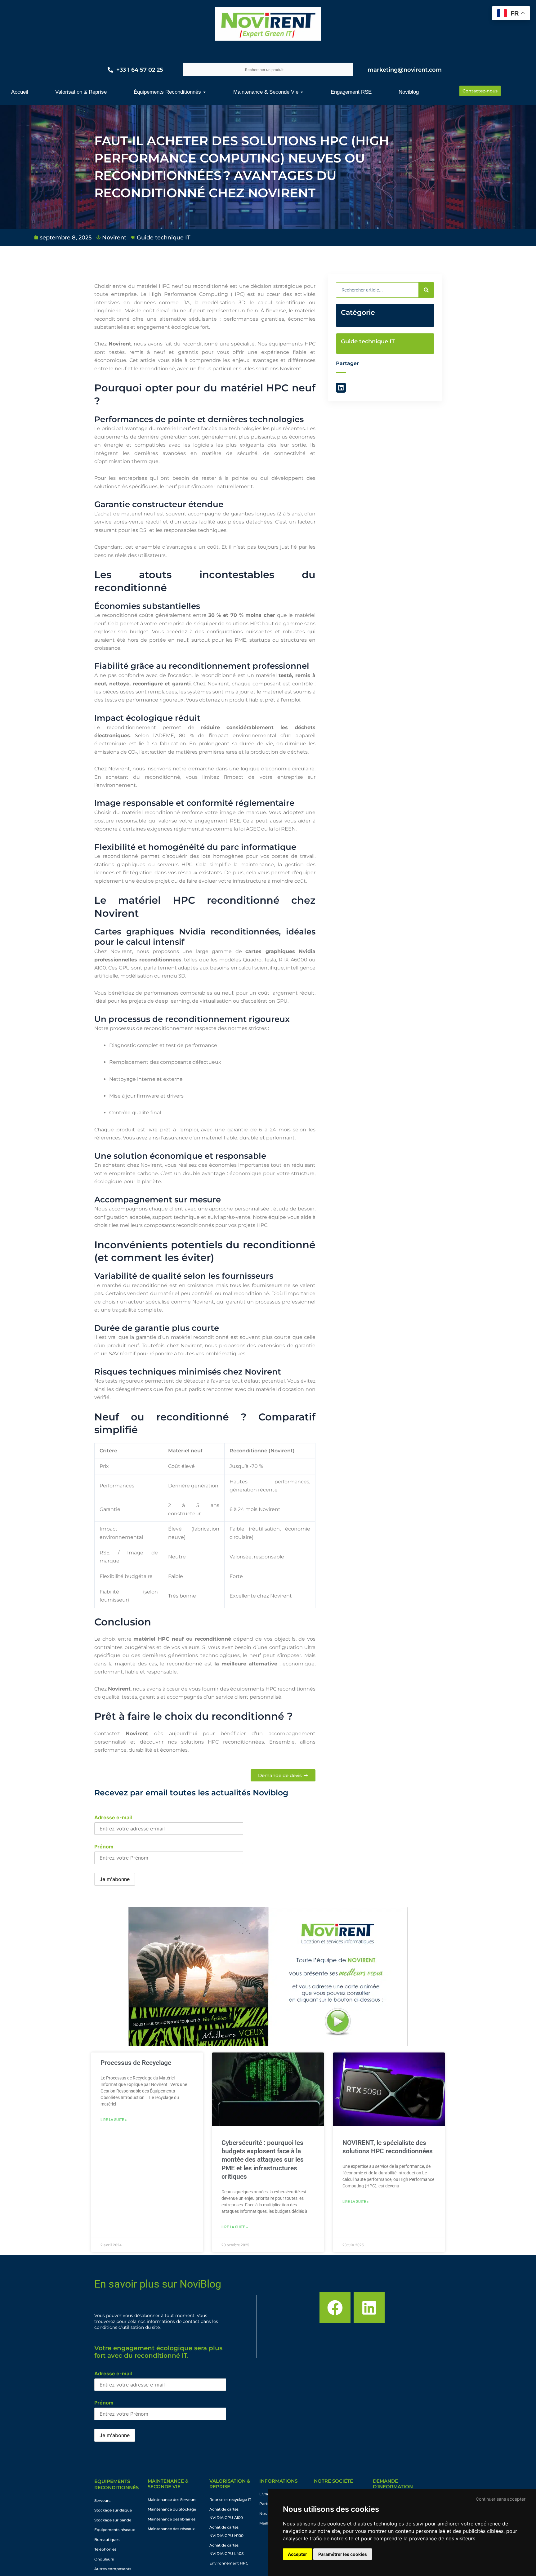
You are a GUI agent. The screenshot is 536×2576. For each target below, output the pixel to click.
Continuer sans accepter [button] (501, 2499)
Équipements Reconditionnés (116, 2484)
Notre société (333, 2481)
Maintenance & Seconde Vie (168, 2484)
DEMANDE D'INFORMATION (393, 2484)
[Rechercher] (426, 290)
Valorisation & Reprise (230, 2484)
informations (278, 2481)
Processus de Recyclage (136, 2063)
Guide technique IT (164, 238)
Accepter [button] (297, 2554)
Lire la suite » (114, 2120)
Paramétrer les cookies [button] (343, 2554)
